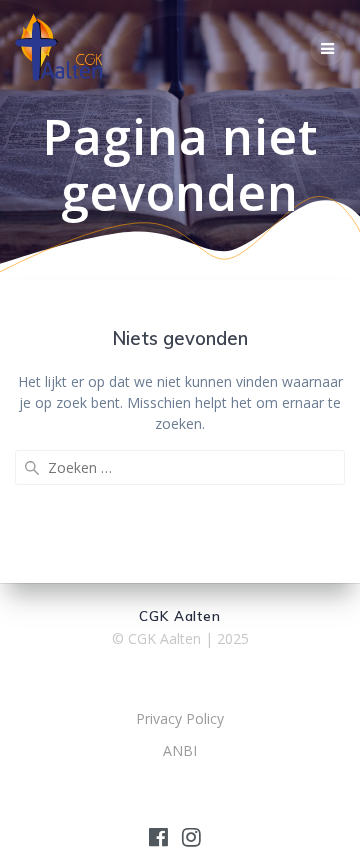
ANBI (180, 750)
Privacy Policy (180, 718)
